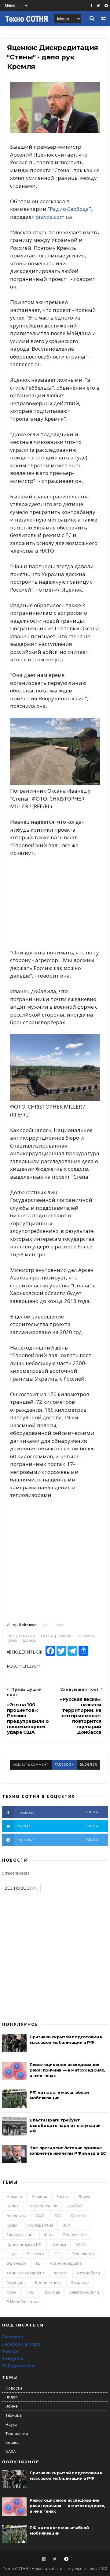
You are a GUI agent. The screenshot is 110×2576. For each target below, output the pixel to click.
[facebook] (91, 6)
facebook (64, 1765)
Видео (85, 2197)
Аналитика (16, 2215)
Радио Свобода (69, 209)
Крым (12, 2225)
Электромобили (84, 2292)
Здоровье (80, 2282)
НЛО (30, 2292)
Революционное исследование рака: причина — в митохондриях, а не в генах (67, 2070)
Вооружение (75, 2235)
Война (13, 2206)
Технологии (83, 2254)
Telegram (13, 2358)
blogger (88, 1765)
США (40, 2215)
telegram (58, 1840)
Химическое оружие (26, 2273)
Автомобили (88, 2273)
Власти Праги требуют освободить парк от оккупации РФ (65, 2125)
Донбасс (75, 2206)
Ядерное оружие (66, 2263)
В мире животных (23, 2302)
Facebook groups (21, 2344)
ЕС (38, 2263)
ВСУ (66, 2225)
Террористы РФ (43, 2206)
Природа (52, 2292)
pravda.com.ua (54, 217)
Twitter (11, 2351)
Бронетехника (48, 2282)
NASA (11, 2292)
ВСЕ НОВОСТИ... (21, 1888)
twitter (58, 1826)
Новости (14, 2197)
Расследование (21, 2235)
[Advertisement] (55, 903)
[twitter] (98, 6)
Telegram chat (19, 2366)
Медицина (16, 2282)
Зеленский (17, 2263)
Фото (49, 2235)
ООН (58, 2254)
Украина (39, 2197)
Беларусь (35, 2254)
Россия (63, 2197)
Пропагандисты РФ (24, 2244)
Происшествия (40, 2225)
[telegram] (106, 6)
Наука (12, 2254)
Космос (61, 2273)
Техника (59, 2244)
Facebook (13, 2337)
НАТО (81, 2244)
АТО (58, 2215)
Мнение (79, 2215)
